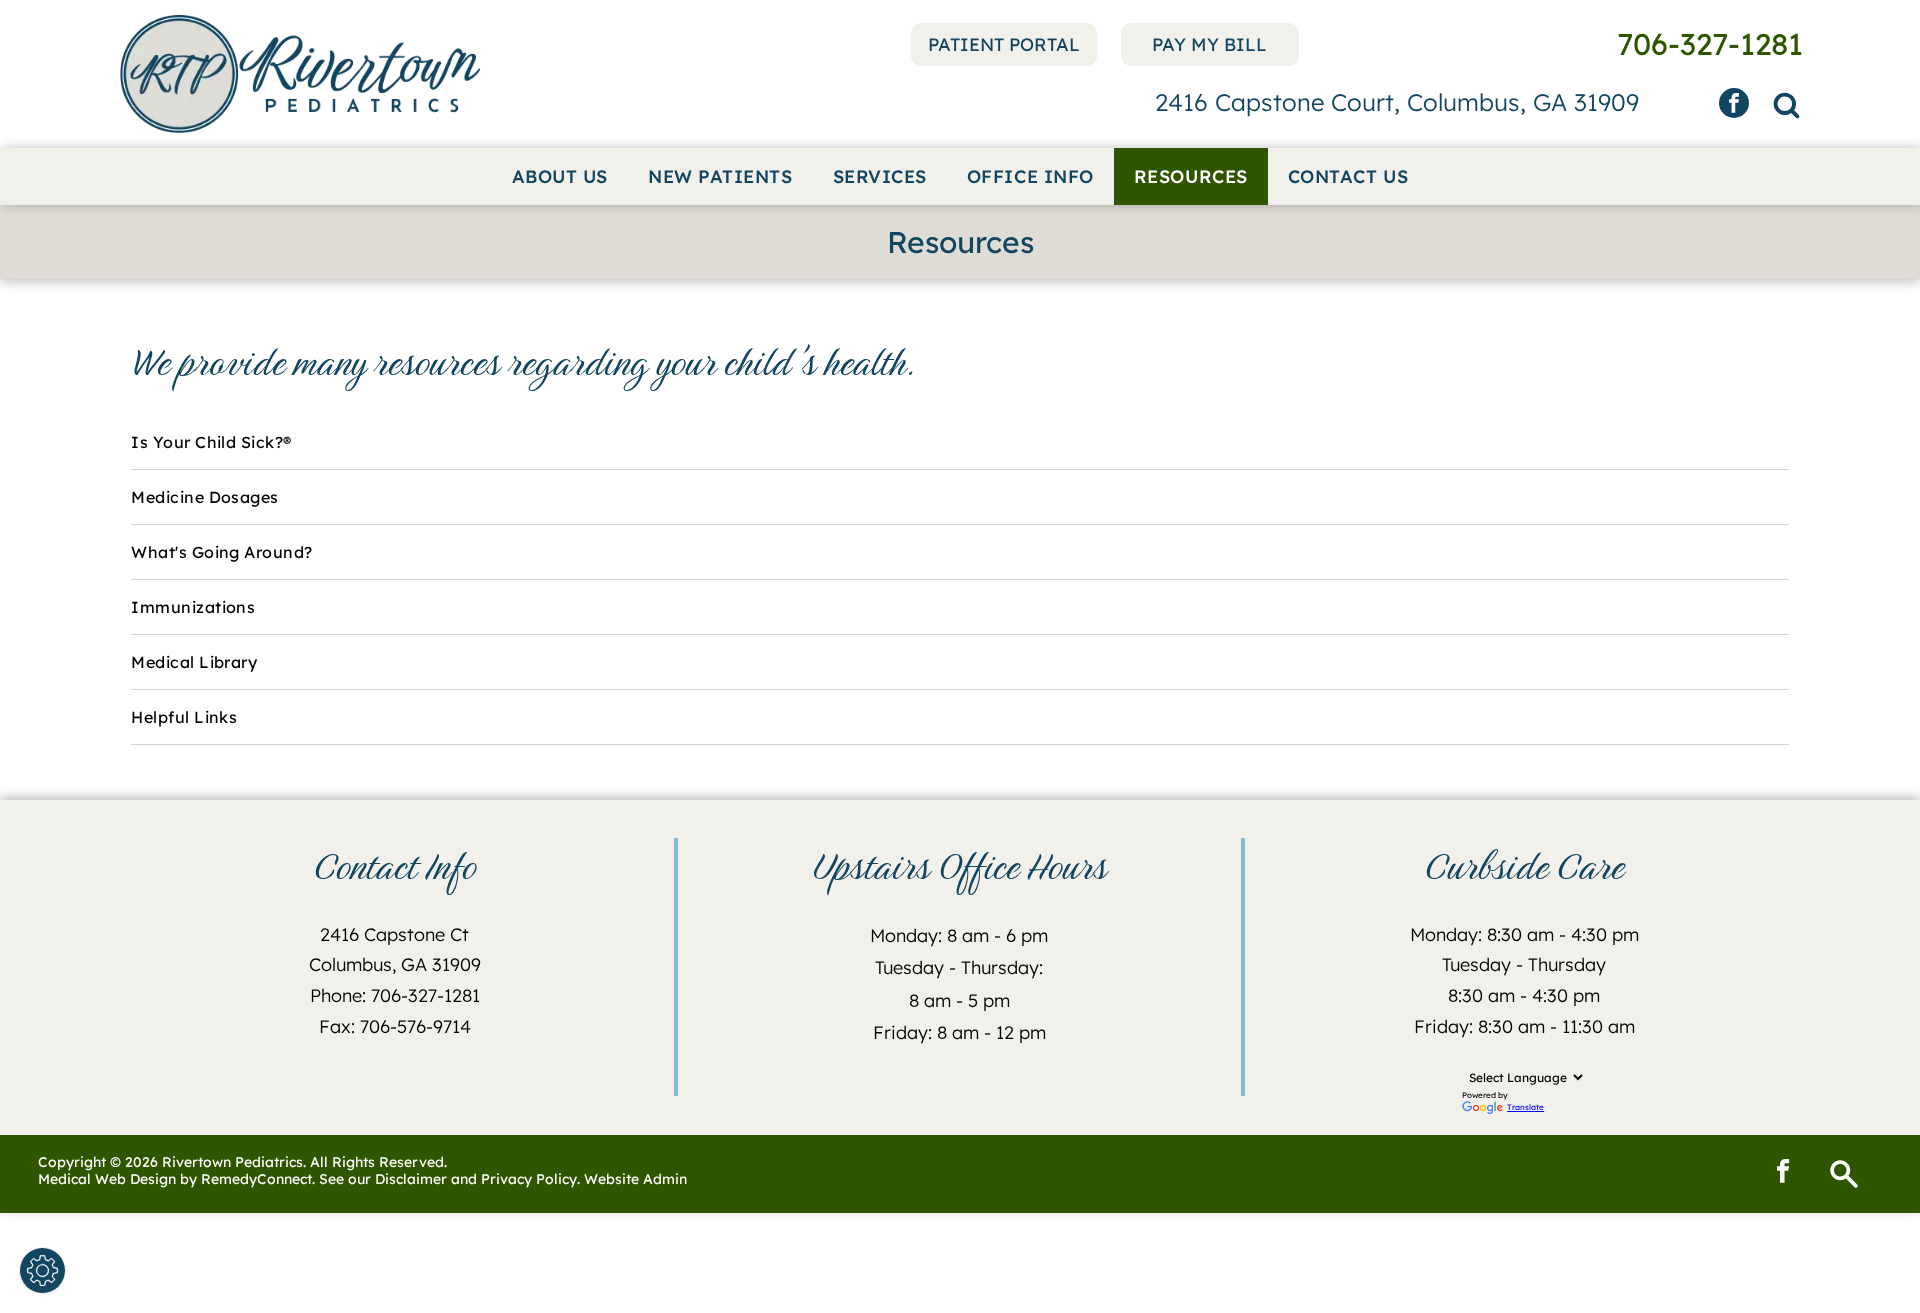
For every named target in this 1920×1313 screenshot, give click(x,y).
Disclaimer (411, 1179)
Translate (1525, 1107)
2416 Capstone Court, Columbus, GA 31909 (1397, 102)
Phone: (338, 995)
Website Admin (635, 1179)
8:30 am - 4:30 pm (1524, 995)
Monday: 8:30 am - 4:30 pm (1524, 934)
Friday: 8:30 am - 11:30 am (1524, 1026)
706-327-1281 (425, 995)
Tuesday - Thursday (1524, 964)
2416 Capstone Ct (394, 934)
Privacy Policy (529, 1179)
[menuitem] (560, 176)
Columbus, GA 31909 (395, 964)
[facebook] (1734, 105)
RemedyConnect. (258, 1179)
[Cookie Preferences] (42, 1270)
